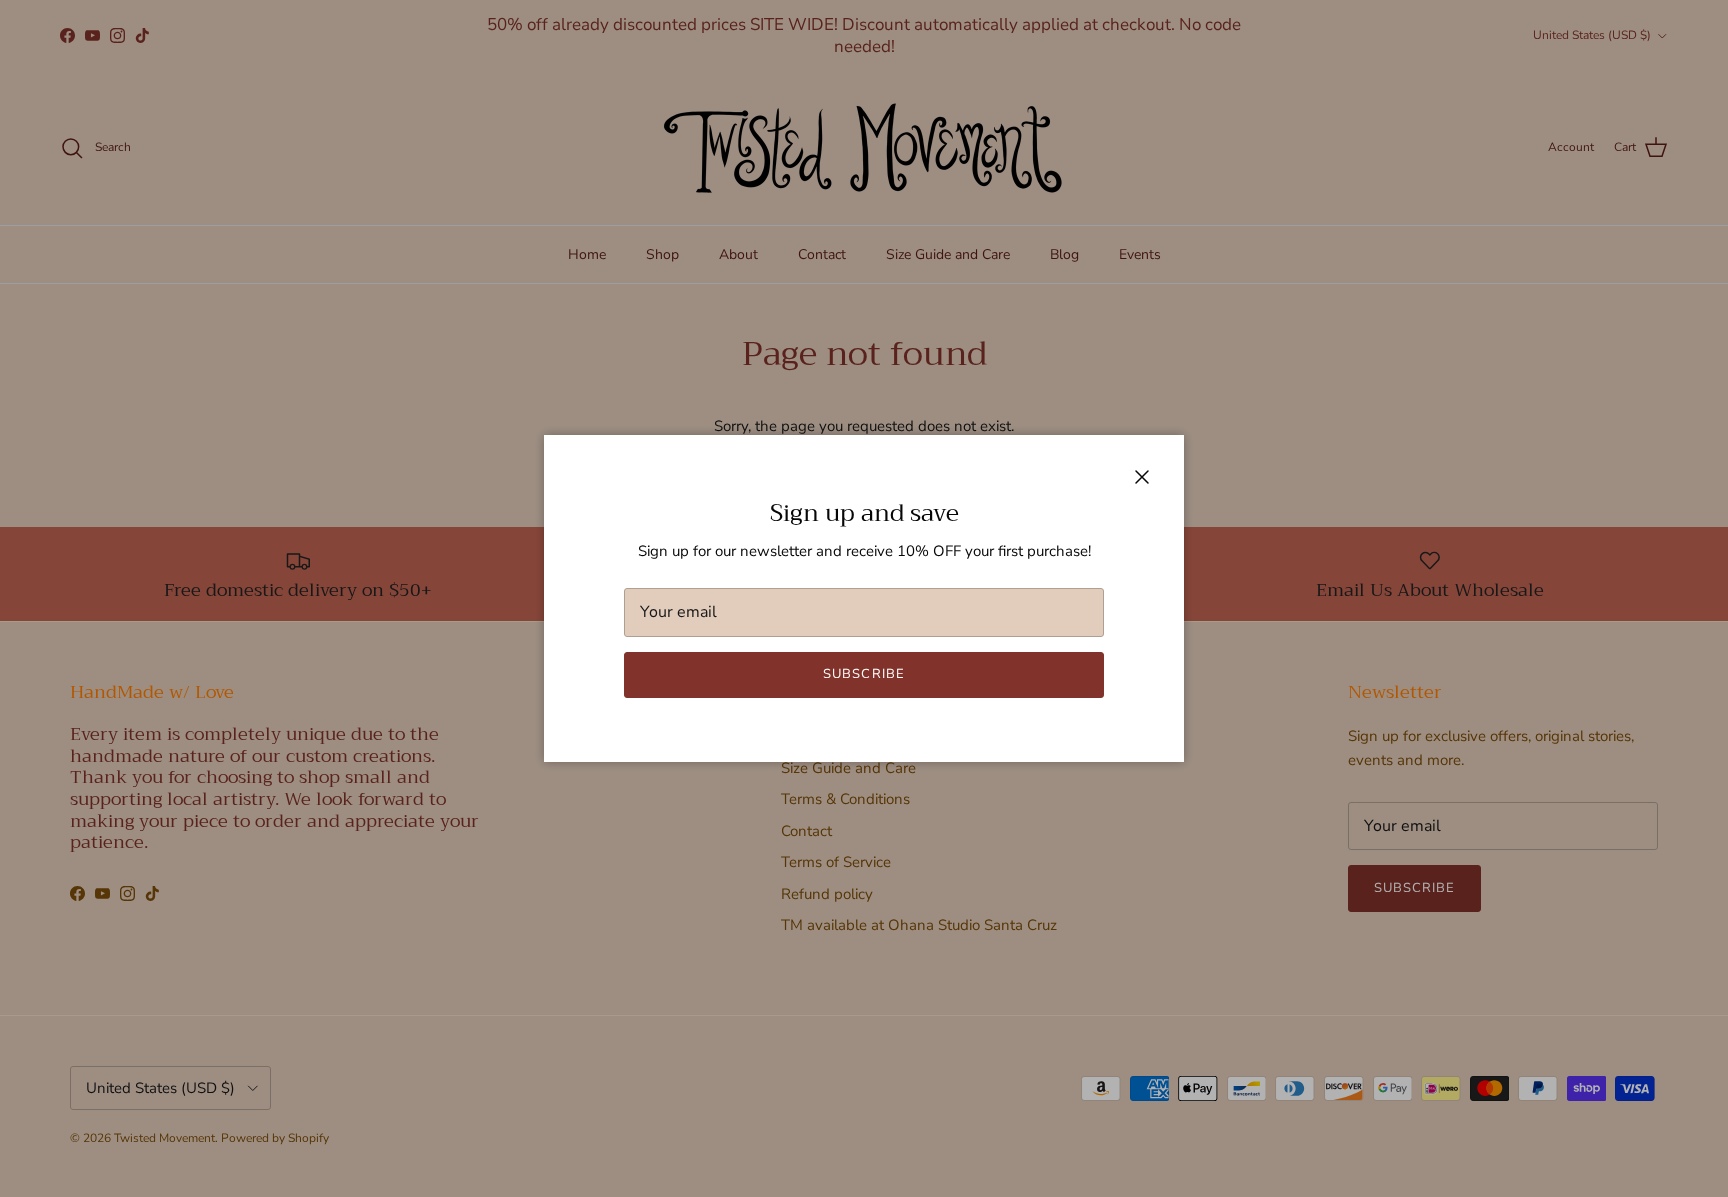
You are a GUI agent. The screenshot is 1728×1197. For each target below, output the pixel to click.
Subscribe (863, 674)
